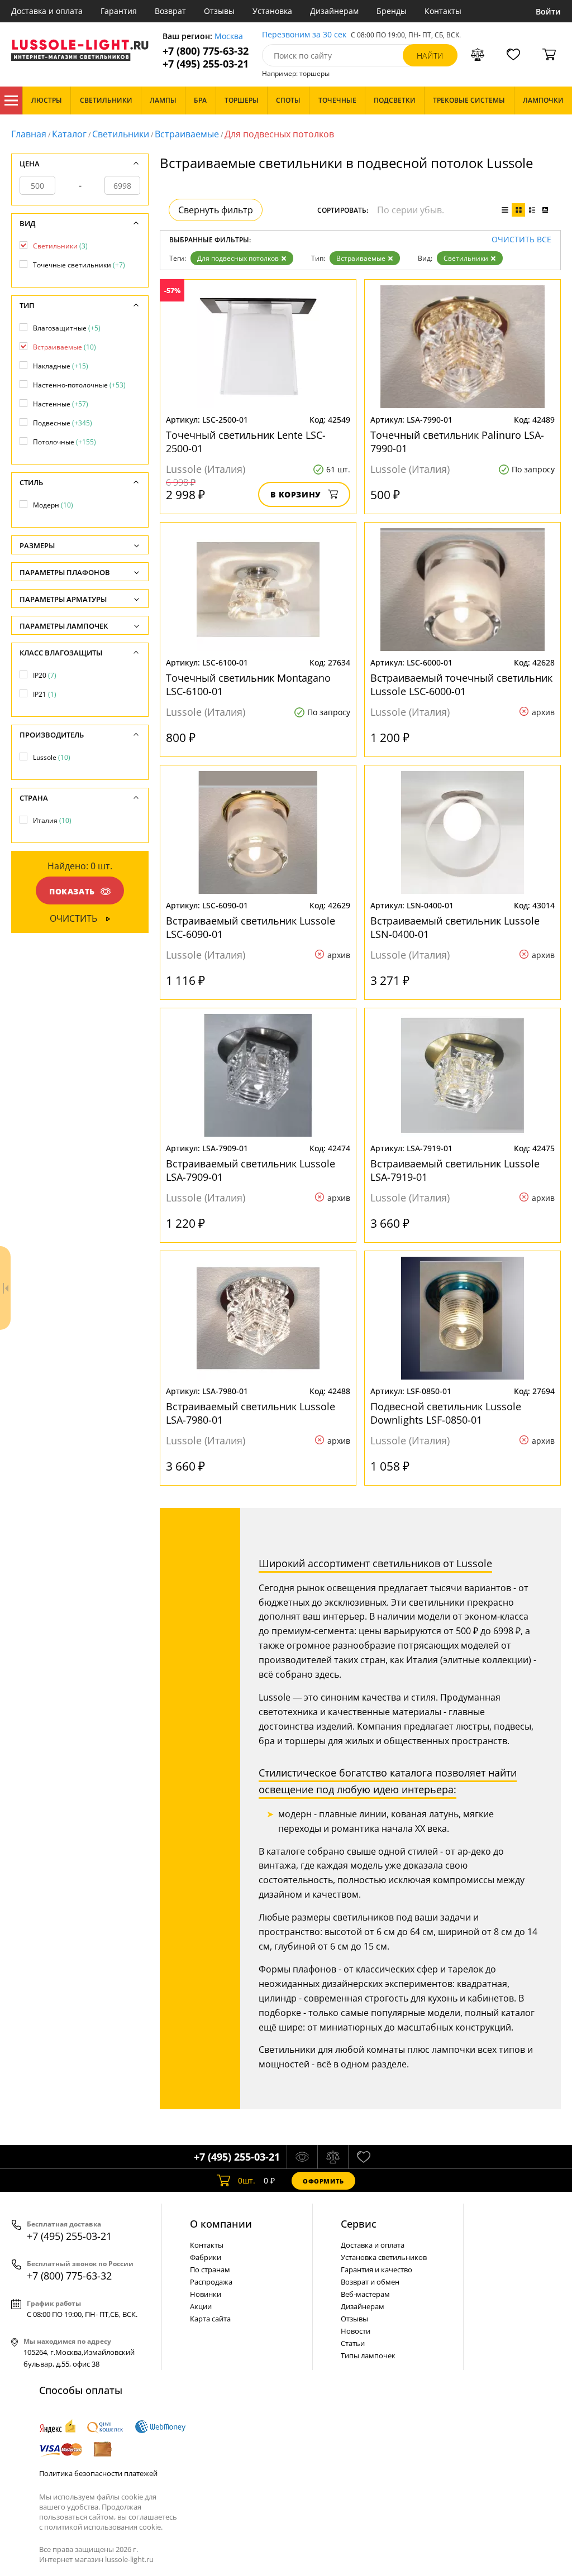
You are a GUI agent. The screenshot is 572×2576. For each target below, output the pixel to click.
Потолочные (65, 442)
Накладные (61, 366)
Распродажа (211, 2282)
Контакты (443, 11)
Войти (548, 11)
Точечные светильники (79, 265)
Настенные (61, 404)
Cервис (359, 2224)
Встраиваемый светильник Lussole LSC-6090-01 (251, 927)
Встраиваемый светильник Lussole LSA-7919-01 (455, 1170)
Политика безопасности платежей (98, 2473)
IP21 (45, 694)
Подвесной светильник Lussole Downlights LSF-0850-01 (446, 1413)
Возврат (170, 11)
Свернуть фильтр (216, 210)
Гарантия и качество (376, 2269)
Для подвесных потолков (238, 258)
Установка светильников (384, 2257)
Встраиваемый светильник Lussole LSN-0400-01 (455, 927)
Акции (201, 2306)
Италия (52, 820)
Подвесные (63, 423)
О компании (221, 2224)
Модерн (53, 505)
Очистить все (521, 240)
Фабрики (206, 2257)
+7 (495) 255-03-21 (206, 64)
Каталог (11, 100)
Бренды (392, 11)
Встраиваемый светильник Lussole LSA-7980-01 (251, 1413)
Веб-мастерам (365, 2294)
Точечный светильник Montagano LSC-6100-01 (248, 684)
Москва (229, 37)
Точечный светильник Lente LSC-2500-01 (246, 442)
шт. (247, 2180)
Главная (29, 134)
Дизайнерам (334, 11)
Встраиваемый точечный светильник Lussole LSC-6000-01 (461, 684)
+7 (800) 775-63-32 (206, 51)
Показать (72, 891)
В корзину (296, 494)
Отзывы (219, 11)
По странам (210, 2269)
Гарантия (119, 11)
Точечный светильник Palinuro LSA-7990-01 (457, 442)
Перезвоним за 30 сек (304, 35)
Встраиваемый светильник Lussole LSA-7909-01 (251, 1170)
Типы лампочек (368, 2355)
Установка (272, 11)
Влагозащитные (67, 328)
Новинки (206, 2294)
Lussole (52, 757)
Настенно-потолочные (79, 385)
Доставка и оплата (47, 11)
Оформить (323, 2181)
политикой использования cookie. (103, 2527)
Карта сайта (210, 2319)
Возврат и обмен (370, 2282)
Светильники (121, 134)
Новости (356, 2331)
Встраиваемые (187, 134)
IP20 (45, 675)
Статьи (353, 2343)
